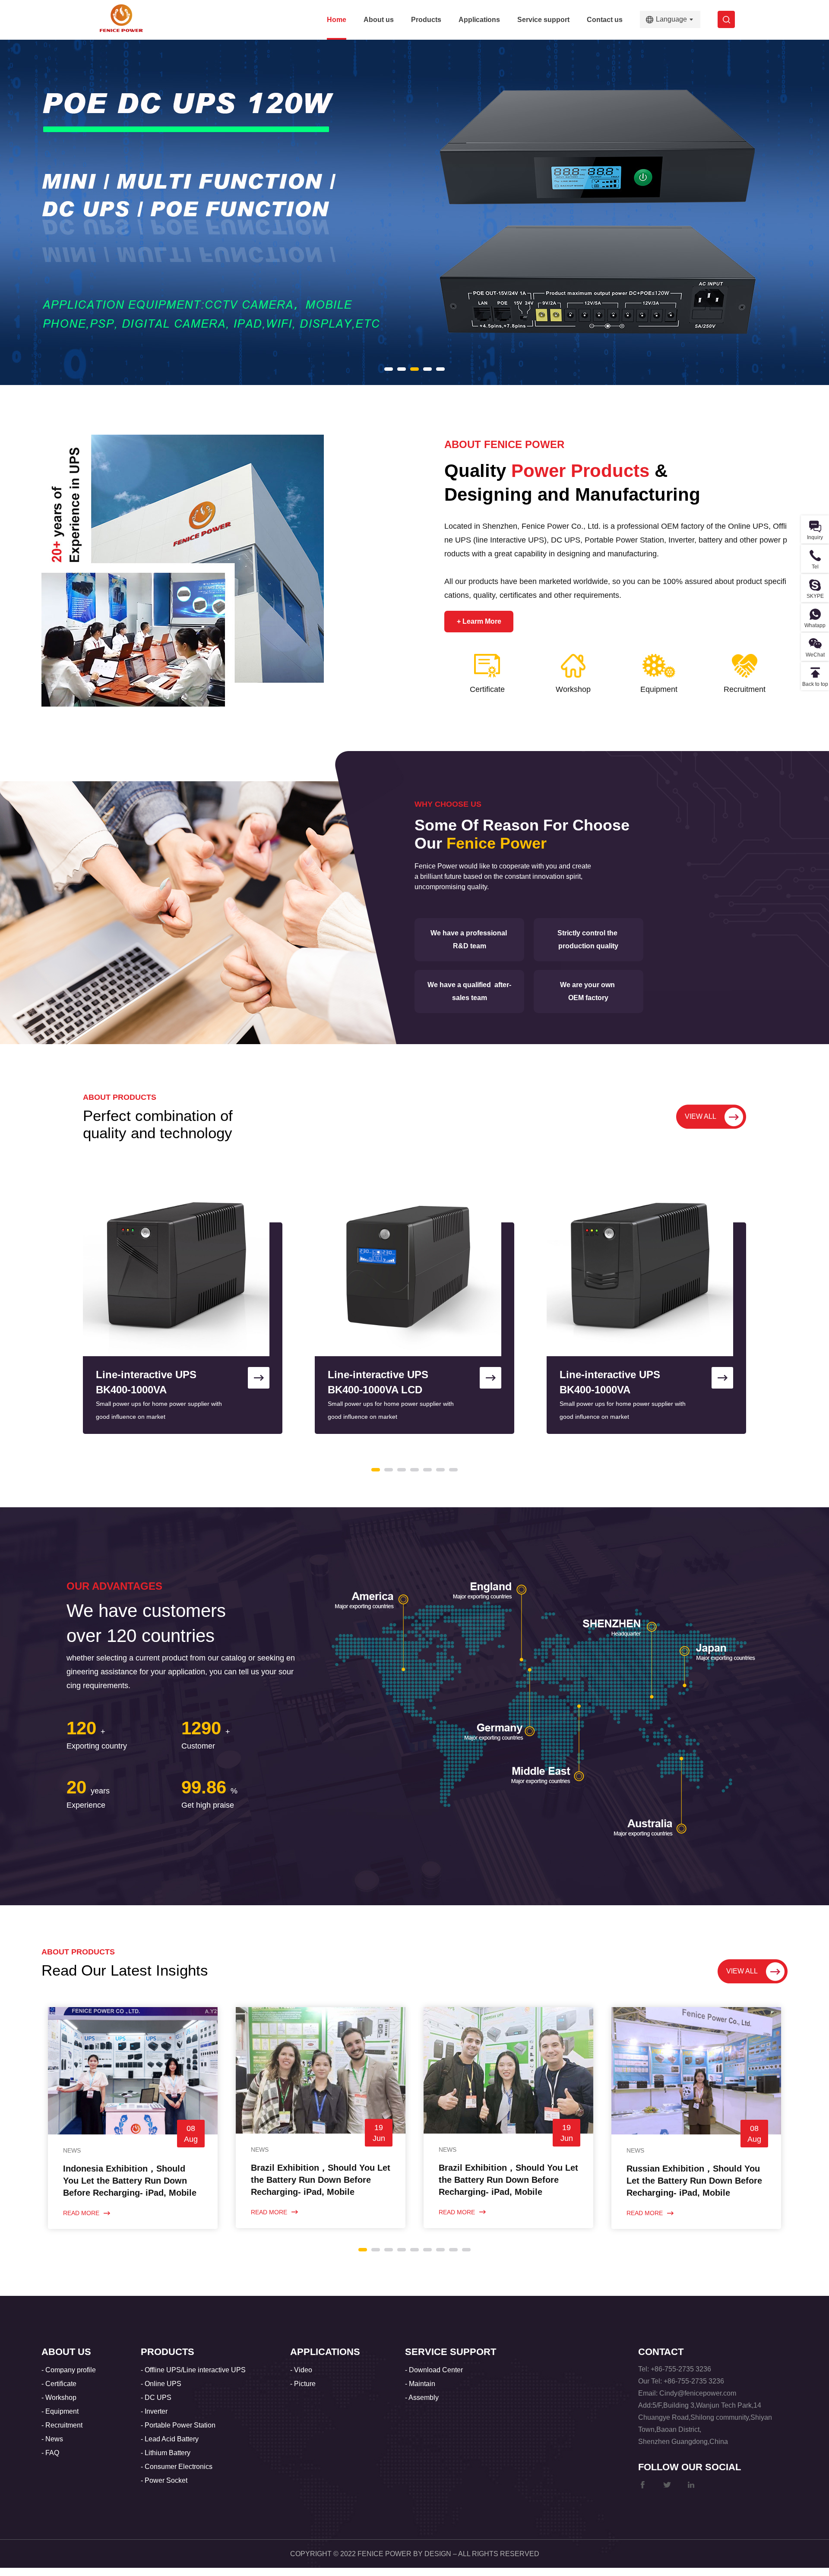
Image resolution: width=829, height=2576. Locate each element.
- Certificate (59, 2384)
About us (379, 20)
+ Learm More (479, 621)
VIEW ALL (701, 1116)
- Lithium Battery (166, 2453)
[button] (389, 369)
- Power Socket (164, 2480)
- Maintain (420, 2384)
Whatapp (815, 625)
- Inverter (154, 2411)
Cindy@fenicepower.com (698, 2393)
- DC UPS (156, 2398)
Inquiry (815, 537)
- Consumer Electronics (177, 2467)
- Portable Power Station (178, 2425)
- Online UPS (161, 2384)
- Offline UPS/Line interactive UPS (193, 2370)
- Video (301, 2370)
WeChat (815, 655)
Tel (815, 567)
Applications (479, 20)
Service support (543, 20)
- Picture (303, 2384)
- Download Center (434, 2370)
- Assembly (422, 2398)
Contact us (605, 20)
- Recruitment (62, 2425)
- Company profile (69, 2370)
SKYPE (815, 596)
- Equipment (60, 2411)
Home (337, 20)
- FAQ (50, 2453)
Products (426, 20)
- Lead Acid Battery (170, 2439)
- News (52, 2439)
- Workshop (59, 2398)
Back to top (815, 684)
